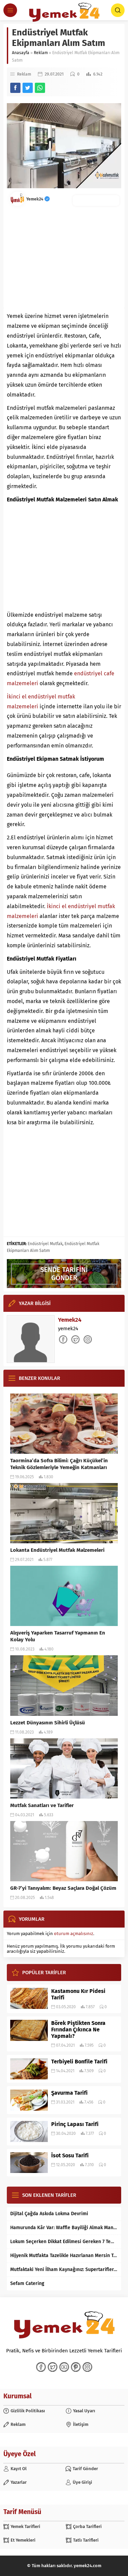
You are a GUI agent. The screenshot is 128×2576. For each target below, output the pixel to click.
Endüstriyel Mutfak (45, 1244)
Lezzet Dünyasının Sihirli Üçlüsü (48, 1723)
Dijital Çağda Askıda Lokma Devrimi (49, 2214)
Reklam (41, 53)
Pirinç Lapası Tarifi (75, 2124)
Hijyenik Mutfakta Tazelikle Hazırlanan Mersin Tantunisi (64, 2256)
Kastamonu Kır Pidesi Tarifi (78, 1994)
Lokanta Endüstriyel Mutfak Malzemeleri (57, 1550)
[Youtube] (64, 2367)
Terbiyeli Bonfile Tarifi (79, 2062)
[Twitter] (53, 2367)
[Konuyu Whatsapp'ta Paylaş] (40, 88)
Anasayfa (21, 53)
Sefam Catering (27, 2283)
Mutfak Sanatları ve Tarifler (42, 1805)
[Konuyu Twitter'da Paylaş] (28, 88)
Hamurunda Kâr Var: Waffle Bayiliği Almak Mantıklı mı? (64, 2228)
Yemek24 (35, 199)
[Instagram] (87, 2367)
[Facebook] (41, 2367)
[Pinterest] (76, 2367)
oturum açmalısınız (74, 1934)
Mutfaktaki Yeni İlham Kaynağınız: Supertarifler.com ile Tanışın (64, 2269)
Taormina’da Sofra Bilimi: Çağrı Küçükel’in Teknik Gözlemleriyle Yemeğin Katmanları (59, 1464)
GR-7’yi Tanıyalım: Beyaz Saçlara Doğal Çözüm (63, 1888)
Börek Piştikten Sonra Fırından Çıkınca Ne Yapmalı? (78, 2030)
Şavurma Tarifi (69, 2093)
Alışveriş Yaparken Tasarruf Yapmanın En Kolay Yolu (58, 1636)
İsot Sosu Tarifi (70, 2155)
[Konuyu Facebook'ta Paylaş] (15, 88)
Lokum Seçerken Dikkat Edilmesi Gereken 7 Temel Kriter (64, 2242)
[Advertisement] (64, 257)
